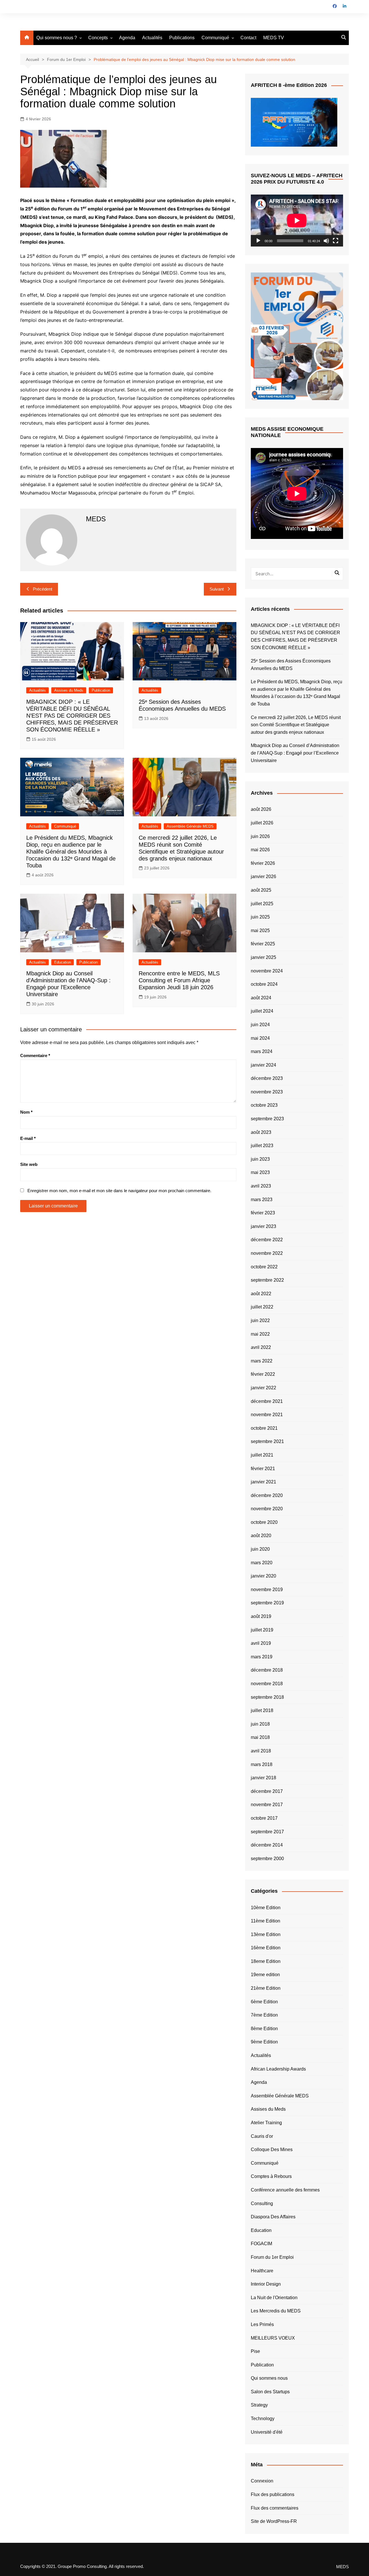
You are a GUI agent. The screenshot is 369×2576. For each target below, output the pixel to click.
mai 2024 (260, 1038)
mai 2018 (260, 1737)
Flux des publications (273, 2494)
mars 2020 (262, 1563)
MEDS (342, 2567)
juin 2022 (260, 1320)
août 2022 (261, 1294)
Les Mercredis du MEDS (276, 2311)
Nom (26, 1112)
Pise (255, 2351)
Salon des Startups (270, 2392)
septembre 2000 (267, 1859)
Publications (182, 38)
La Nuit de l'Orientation (274, 2298)
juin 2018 (260, 1724)
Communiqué (215, 38)
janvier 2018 (263, 1778)
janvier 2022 (263, 1388)
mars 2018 (262, 1764)
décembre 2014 (267, 1845)
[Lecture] (258, 241)
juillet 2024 (262, 1011)
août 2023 (261, 1132)
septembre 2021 (267, 1441)
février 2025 (263, 944)
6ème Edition (264, 2002)
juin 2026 (260, 836)
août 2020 (261, 1536)
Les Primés (262, 2324)
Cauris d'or (262, 2136)
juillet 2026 (262, 823)
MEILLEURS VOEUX (273, 2338)
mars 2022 (262, 1361)
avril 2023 (261, 1186)
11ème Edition (266, 1921)
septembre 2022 (267, 1280)
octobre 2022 (264, 1267)
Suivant (217, 589)
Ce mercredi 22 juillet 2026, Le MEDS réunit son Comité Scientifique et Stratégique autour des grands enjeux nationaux (296, 725)
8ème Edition (264, 2029)
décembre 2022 (267, 1240)
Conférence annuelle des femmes (285, 2190)
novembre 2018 (267, 1684)
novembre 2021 (267, 1415)
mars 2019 (262, 1657)
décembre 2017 (267, 1791)
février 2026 (263, 863)
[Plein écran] (336, 241)
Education (63, 962)
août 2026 (261, 809)
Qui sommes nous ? (57, 38)
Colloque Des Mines (272, 2150)
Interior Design (266, 2284)
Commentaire (35, 1055)
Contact (248, 38)
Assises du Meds (69, 690)
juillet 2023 (262, 1146)
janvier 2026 (263, 877)
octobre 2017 (264, 1818)
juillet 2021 (262, 1455)
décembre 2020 (267, 1495)
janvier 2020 (263, 1576)
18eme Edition (266, 1961)
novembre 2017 (267, 1805)
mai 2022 (260, 1334)
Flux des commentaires (275, 2508)
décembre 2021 (267, 1401)
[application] (297, 221)
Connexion (262, 2481)
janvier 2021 (263, 1482)
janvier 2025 (263, 957)
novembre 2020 (267, 1509)
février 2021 (263, 1469)
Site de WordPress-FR (274, 2521)
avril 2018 (261, 1751)
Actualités (152, 38)
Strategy (259, 2405)
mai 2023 (260, 1172)
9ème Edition (264, 2042)
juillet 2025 (262, 904)
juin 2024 (260, 1025)
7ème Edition (264, 2015)
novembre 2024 (267, 971)
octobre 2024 (264, 984)
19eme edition (265, 1975)
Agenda (127, 38)
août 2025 (261, 890)
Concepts (98, 38)
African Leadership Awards (278, 2069)
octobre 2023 (264, 1105)
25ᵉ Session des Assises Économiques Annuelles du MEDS (291, 665)
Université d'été (267, 2432)
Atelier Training (266, 2123)
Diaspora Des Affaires (273, 2217)
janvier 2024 (263, 1065)
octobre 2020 (264, 1522)
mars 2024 (262, 1051)
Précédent (43, 589)
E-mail (28, 1138)
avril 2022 (261, 1347)
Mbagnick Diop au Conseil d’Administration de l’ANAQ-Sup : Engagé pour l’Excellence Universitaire (295, 753)
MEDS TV (274, 38)
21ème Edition (266, 1988)
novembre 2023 (267, 1092)
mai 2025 (260, 930)
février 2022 (263, 1374)
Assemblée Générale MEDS (190, 826)
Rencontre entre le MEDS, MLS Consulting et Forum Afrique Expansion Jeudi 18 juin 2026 (179, 980)
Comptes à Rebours (271, 2176)
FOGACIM (261, 2244)
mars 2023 (262, 1200)
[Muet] (326, 241)
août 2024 (261, 998)
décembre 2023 (267, 1078)
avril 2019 (261, 1643)
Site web (29, 1164)
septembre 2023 (267, 1119)
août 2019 (261, 1616)
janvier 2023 (263, 1226)
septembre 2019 (267, 1603)
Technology (263, 2419)
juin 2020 (260, 1549)
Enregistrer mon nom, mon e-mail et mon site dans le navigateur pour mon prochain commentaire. (119, 1191)
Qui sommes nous (269, 2378)
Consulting (262, 2203)
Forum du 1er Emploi (272, 2257)
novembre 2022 (267, 1253)
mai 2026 (260, 850)
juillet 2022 (262, 1307)
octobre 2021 (264, 1428)
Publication (101, 690)
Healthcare (262, 2271)
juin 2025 (260, 917)
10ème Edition (266, 1908)
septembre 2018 (267, 1697)
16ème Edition (266, 1948)
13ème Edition (266, 1934)
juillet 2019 (262, 1630)
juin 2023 (260, 1159)
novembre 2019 (267, 1590)
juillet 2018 (262, 1710)
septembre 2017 (267, 1832)
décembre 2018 (267, 1670)
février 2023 (263, 1213)
